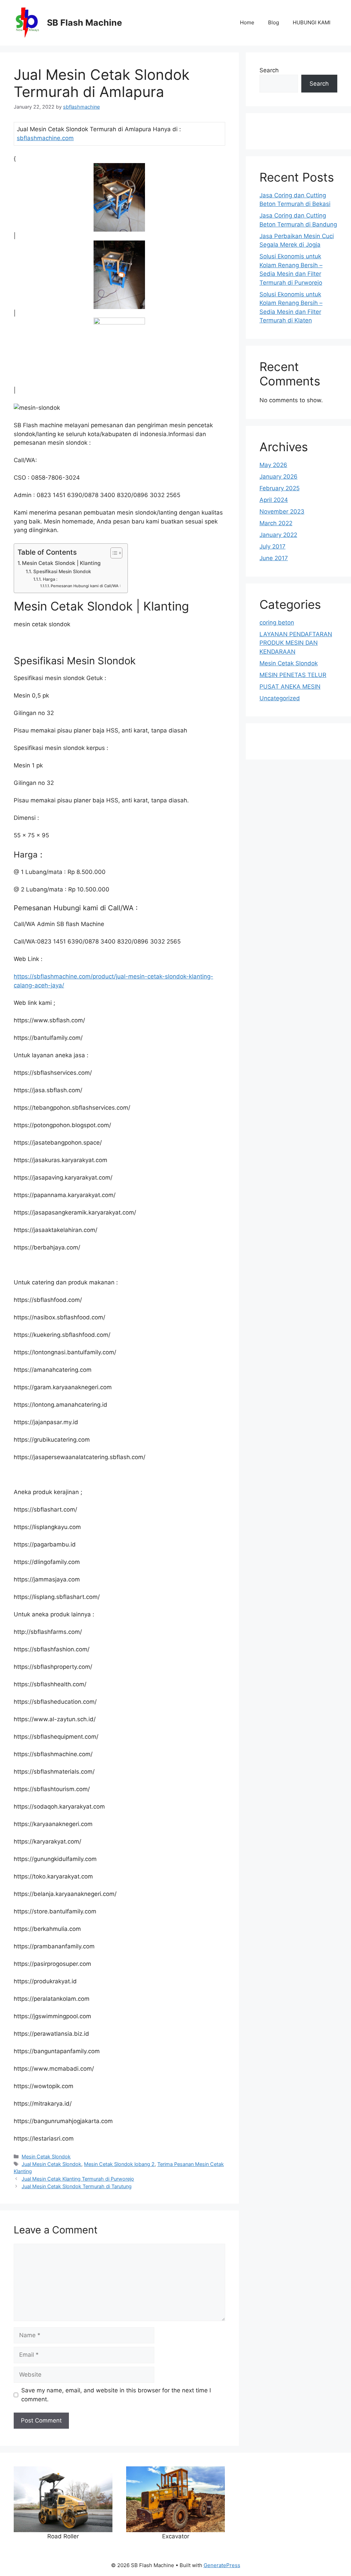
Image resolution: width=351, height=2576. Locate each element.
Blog (274, 22)
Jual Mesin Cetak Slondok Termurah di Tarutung (77, 2186)
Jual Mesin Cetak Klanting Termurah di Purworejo (78, 2179)
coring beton (277, 623)
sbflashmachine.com (45, 138)
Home (247, 22)
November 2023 (282, 511)
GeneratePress (222, 2565)
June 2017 (274, 558)
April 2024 (274, 500)
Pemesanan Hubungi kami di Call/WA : (86, 586)
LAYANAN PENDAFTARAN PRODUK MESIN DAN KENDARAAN (296, 643)
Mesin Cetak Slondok (46, 2156)
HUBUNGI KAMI (312, 22)
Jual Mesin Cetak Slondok (51, 2164)
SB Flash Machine (84, 23)
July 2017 (273, 546)
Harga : (50, 579)
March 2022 (276, 523)
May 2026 (273, 465)
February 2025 (280, 488)
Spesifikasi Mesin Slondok (62, 571)
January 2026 (279, 477)
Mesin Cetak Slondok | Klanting (61, 563)
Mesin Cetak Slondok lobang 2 (119, 2164)
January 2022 (278, 535)
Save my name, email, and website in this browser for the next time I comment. (116, 2395)
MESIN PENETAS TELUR (293, 675)
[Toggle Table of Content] (113, 553)
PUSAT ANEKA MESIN (290, 687)
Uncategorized (280, 698)
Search (269, 70)
